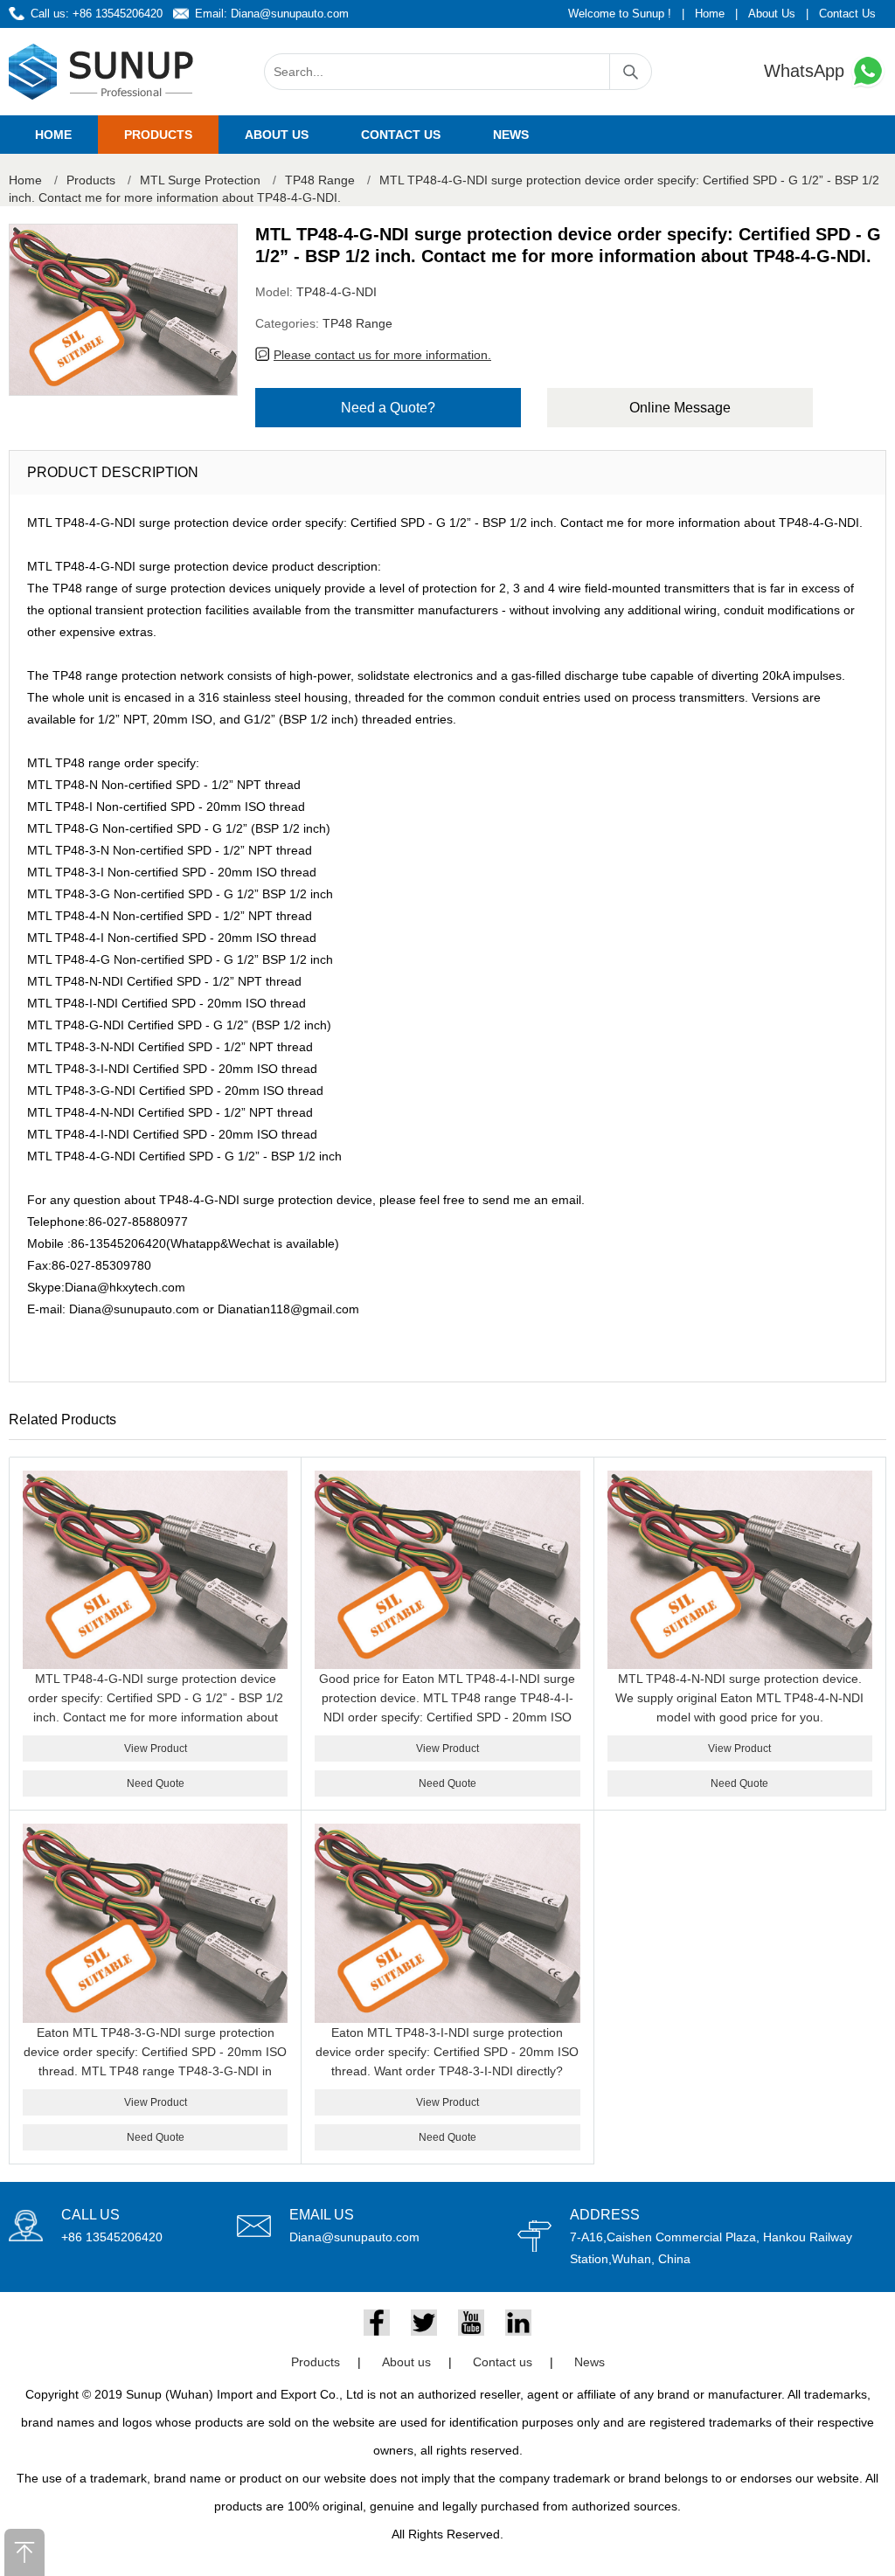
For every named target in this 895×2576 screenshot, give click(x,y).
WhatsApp (807, 71)
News (511, 135)
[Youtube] (471, 2323)
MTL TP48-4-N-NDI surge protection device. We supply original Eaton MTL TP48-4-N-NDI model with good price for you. (739, 1698)
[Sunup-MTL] (101, 72)
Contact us (401, 135)
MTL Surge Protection (200, 180)
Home (710, 14)
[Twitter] (424, 2323)
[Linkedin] (518, 2323)
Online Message (680, 408)
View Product (156, 1748)
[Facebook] (377, 2323)
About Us (772, 14)
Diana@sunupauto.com (290, 14)
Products (158, 135)
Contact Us (847, 14)
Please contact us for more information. (382, 355)
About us (277, 135)
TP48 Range (320, 180)
